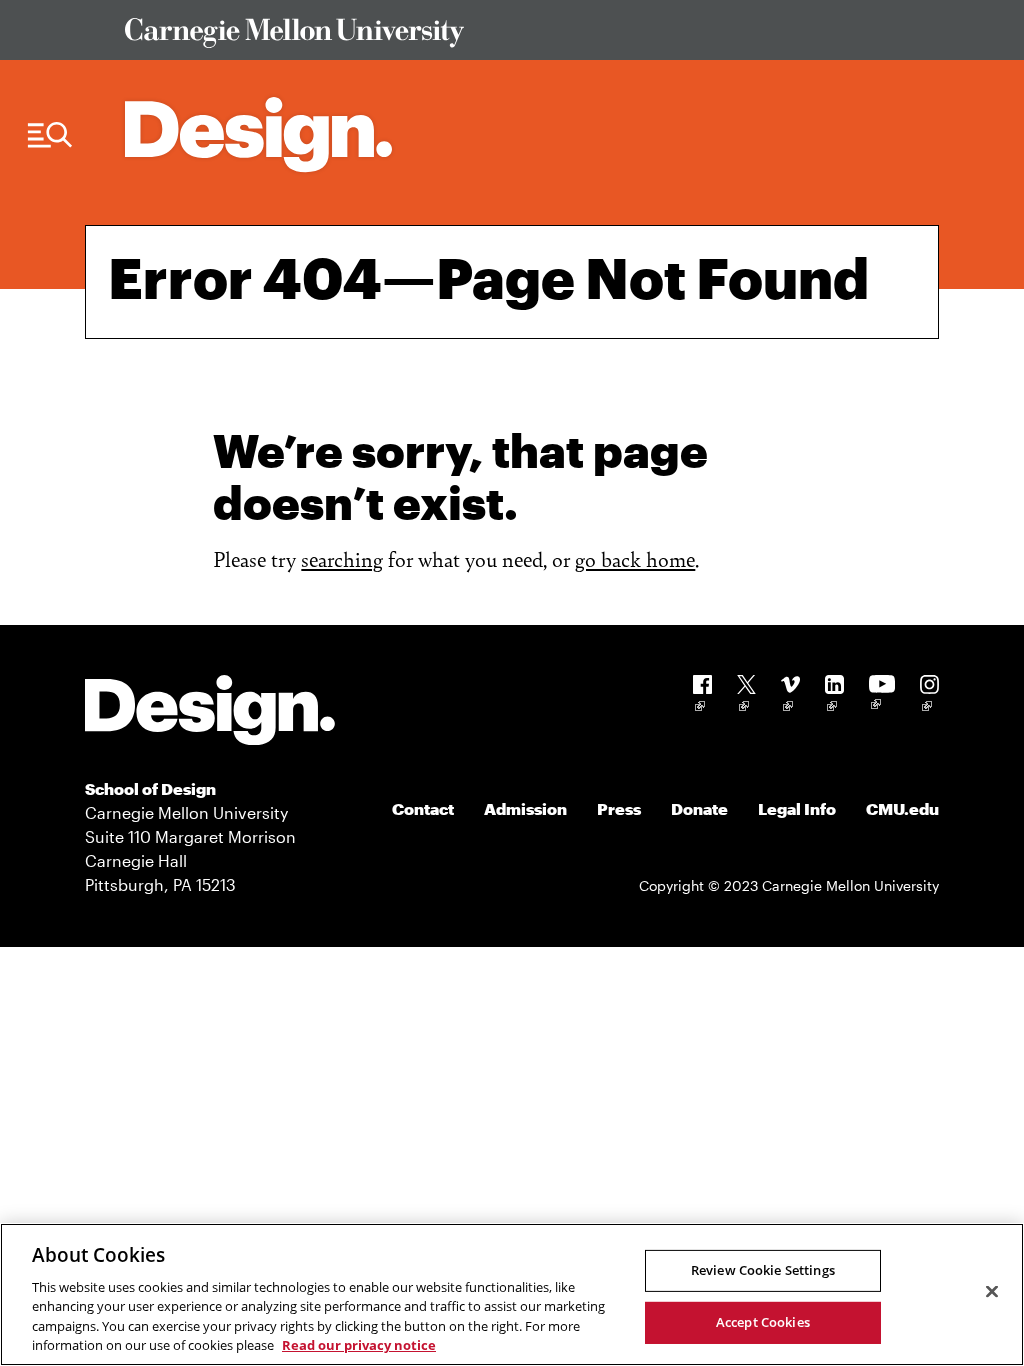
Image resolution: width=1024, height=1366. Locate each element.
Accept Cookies (763, 1322)
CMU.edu (902, 808)
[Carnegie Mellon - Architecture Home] (258, 134)
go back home (635, 558)
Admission (525, 808)
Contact (423, 808)
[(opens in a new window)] (702, 696)
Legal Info (797, 808)
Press (619, 808)
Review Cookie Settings (763, 1270)
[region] (512, 1294)
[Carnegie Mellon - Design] (210, 713)
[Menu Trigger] (50, 135)
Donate (699, 808)
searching (342, 558)
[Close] (992, 1292)
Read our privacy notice (359, 1345)
